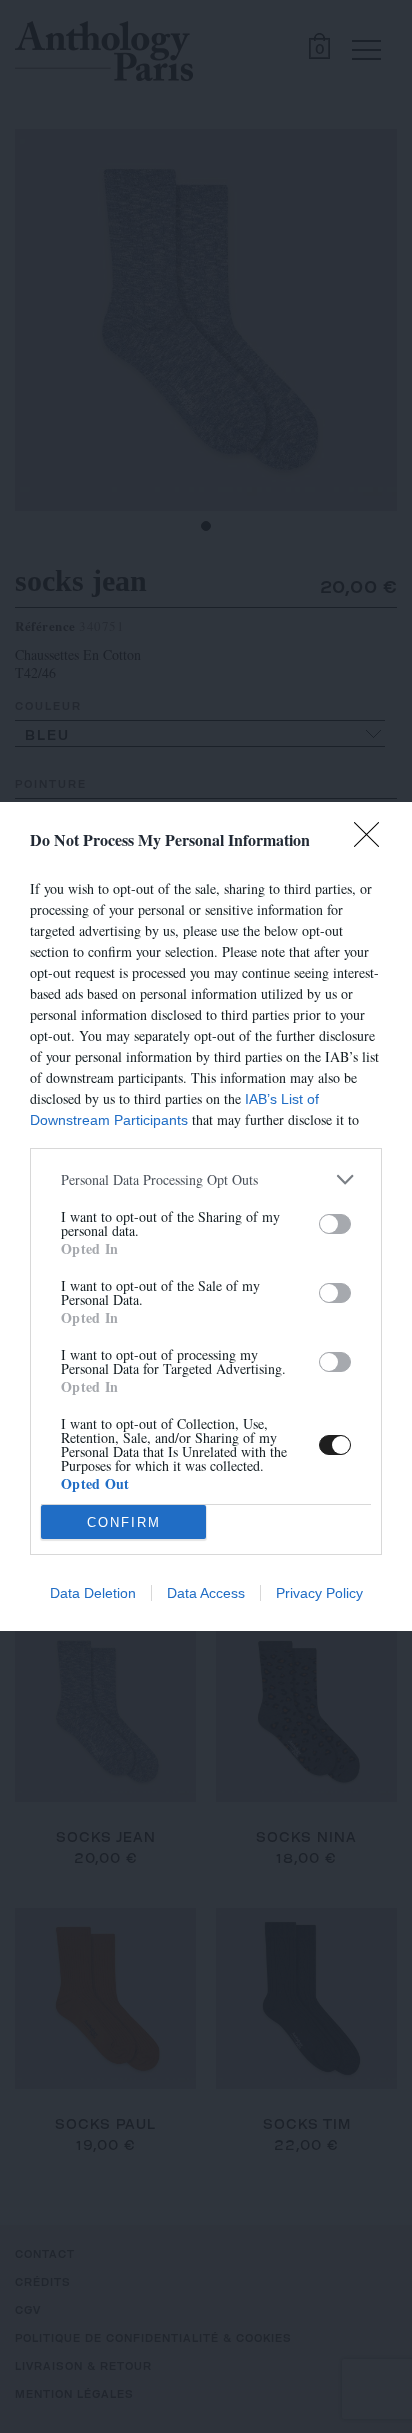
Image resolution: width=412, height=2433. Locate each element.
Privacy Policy (319, 1593)
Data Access (206, 1593)
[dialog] (206, 1216)
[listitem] (206, 1179)
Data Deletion (93, 1593)
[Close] (373, 841)
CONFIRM (124, 1522)
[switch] (335, 1224)
